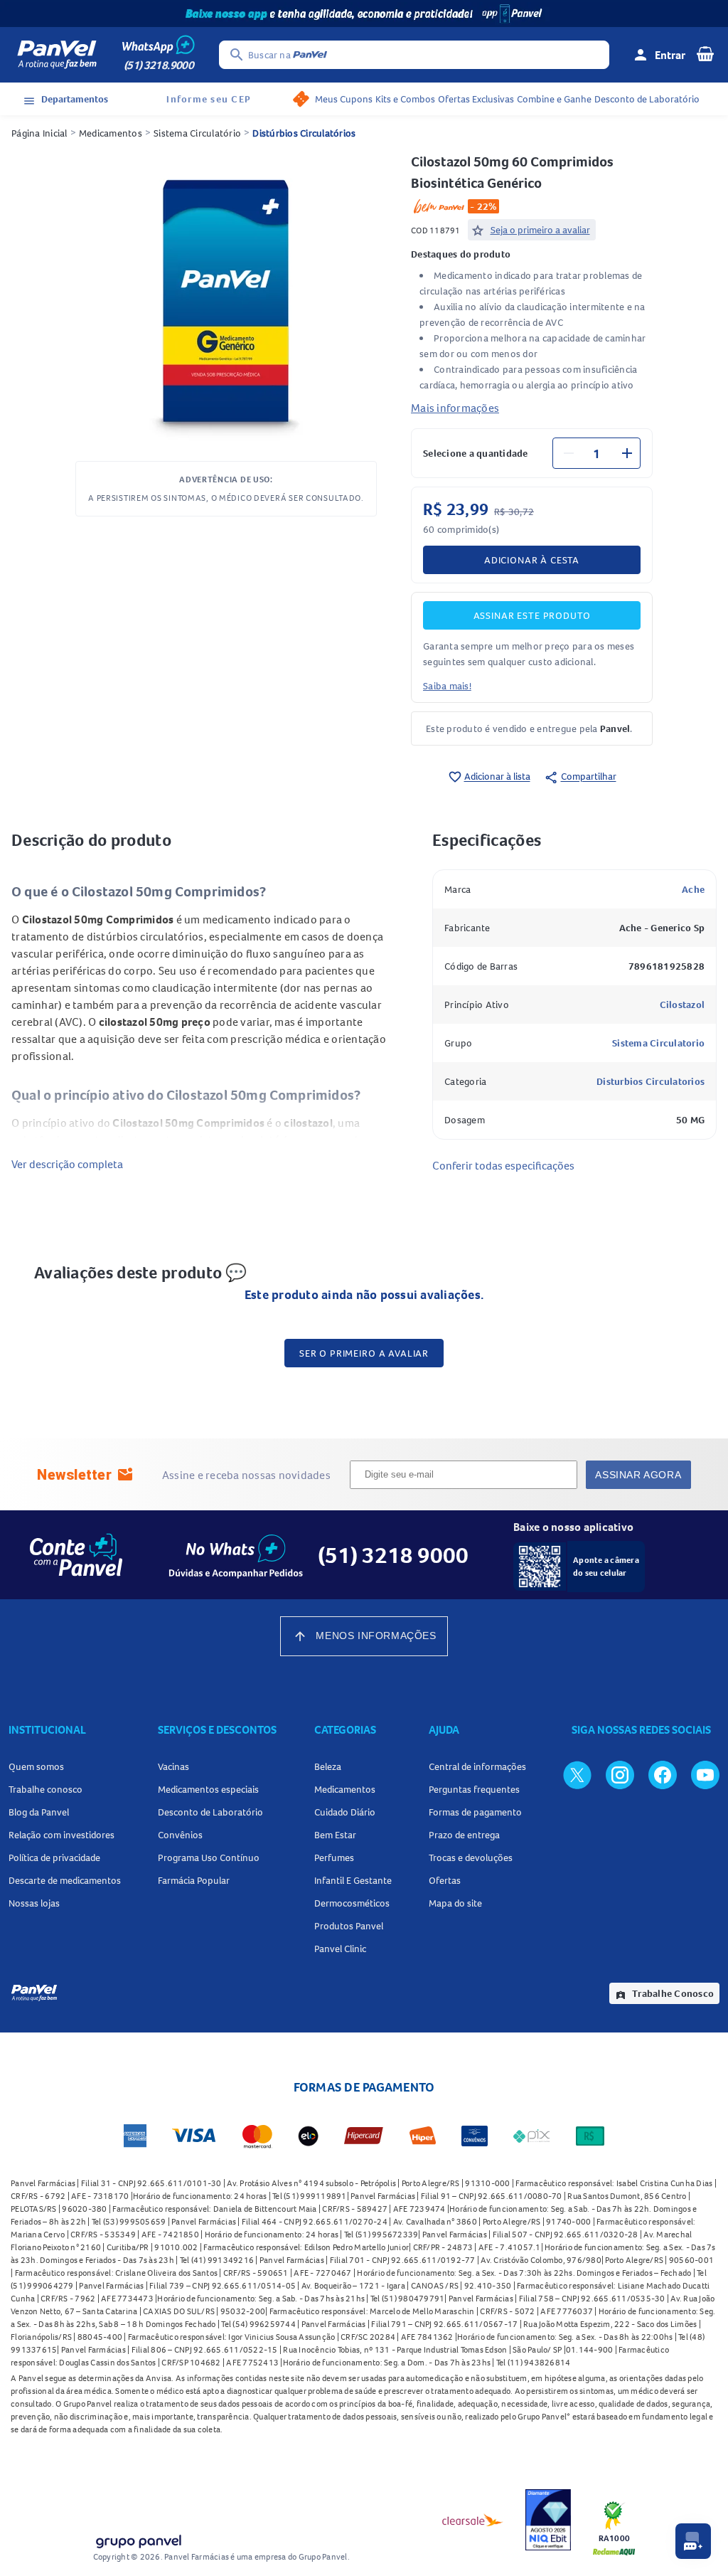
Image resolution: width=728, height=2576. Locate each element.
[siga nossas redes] (577, 1774)
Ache (693, 889)
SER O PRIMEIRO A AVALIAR (364, 1353)
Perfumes (334, 1857)
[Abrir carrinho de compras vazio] (705, 53)
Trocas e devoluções (471, 1857)
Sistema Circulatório (197, 133)
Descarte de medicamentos (65, 1880)
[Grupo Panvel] (138, 2539)
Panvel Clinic (340, 1949)
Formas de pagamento (475, 1812)
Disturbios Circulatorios (651, 1081)
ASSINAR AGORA (638, 1475)
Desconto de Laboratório (647, 99)
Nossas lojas (34, 1903)
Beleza (328, 1766)
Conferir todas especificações (503, 1165)
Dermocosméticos (352, 1903)
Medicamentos (111, 133)
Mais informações (455, 408)
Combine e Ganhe (554, 99)
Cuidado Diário (345, 1812)
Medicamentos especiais (208, 1789)
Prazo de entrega (464, 1835)
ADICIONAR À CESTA (532, 560)
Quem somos (36, 1766)
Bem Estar (335, 1835)
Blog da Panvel (39, 1812)
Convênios (180, 1835)
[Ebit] (548, 2520)
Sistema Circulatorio (658, 1043)
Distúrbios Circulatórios (304, 133)
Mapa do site (455, 1903)
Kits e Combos (405, 99)
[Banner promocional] (364, 14)
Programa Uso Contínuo (209, 1857)
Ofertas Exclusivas (476, 99)
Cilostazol (682, 1005)
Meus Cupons (344, 99)
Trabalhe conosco (45, 1789)
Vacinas (173, 1766)
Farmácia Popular (194, 1880)
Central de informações (477, 1766)
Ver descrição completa (67, 1164)
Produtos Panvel (349, 1926)
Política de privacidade (54, 1857)
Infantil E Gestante (353, 1880)
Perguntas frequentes (474, 1789)
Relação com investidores (61, 1835)
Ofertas (445, 1880)
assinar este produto (532, 615)
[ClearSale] (473, 2520)
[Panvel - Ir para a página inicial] (57, 55)
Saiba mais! (447, 686)
